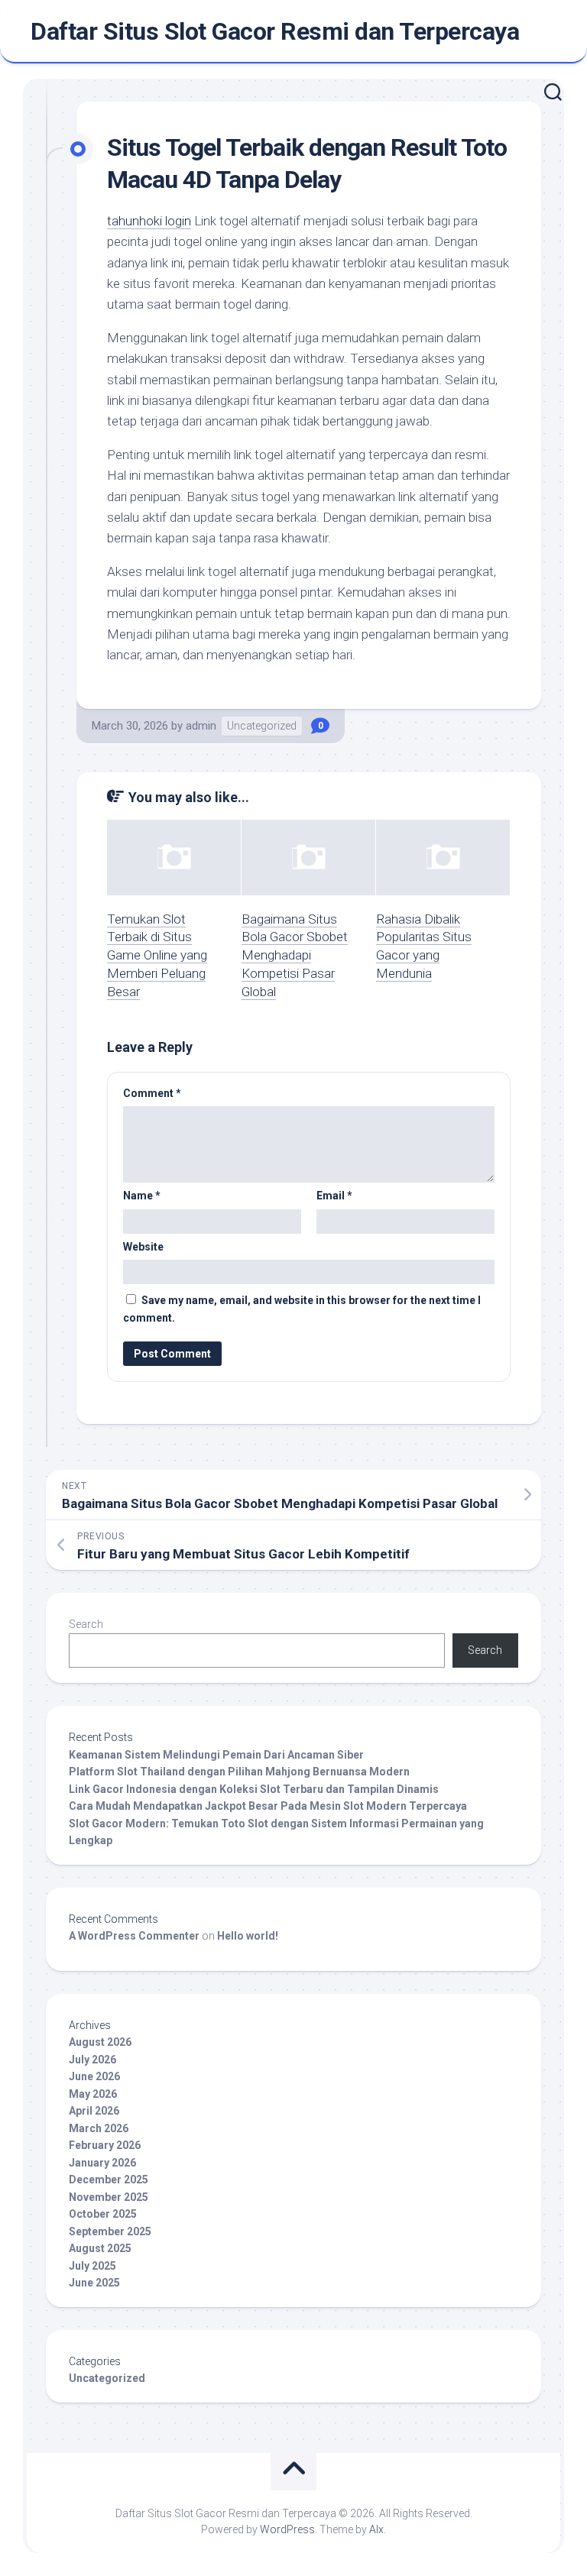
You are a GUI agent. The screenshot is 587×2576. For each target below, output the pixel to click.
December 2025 (109, 2180)
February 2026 (105, 2145)
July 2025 (92, 2266)
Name (142, 1196)
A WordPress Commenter (134, 1936)
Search (86, 1624)
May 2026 (93, 2094)
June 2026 (94, 2076)
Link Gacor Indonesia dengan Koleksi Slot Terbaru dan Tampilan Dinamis (254, 1789)
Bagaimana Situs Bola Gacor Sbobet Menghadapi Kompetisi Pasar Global (295, 955)
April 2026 (94, 2111)
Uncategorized (262, 726)
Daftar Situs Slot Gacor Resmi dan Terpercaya (275, 31)
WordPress (287, 2529)
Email (334, 1196)
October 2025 (103, 2214)
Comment (152, 1093)
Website (143, 1247)
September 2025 (110, 2231)
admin (201, 726)
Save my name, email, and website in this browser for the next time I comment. (302, 1309)
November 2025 (109, 2197)
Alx (376, 2529)
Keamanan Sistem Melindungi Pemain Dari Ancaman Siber (216, 1755)
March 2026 (99, 2128)
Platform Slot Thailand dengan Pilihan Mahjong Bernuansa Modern (239, 1772)
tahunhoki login (149, 221)
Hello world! (248, 1936)
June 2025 (94, 2283)
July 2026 (92, 2060)
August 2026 (100, 2042)
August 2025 (100, 2248)
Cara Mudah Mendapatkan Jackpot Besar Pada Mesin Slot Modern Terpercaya (268, 1806)
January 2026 (102, 2163)
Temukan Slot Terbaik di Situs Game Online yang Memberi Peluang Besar (157, 955)
